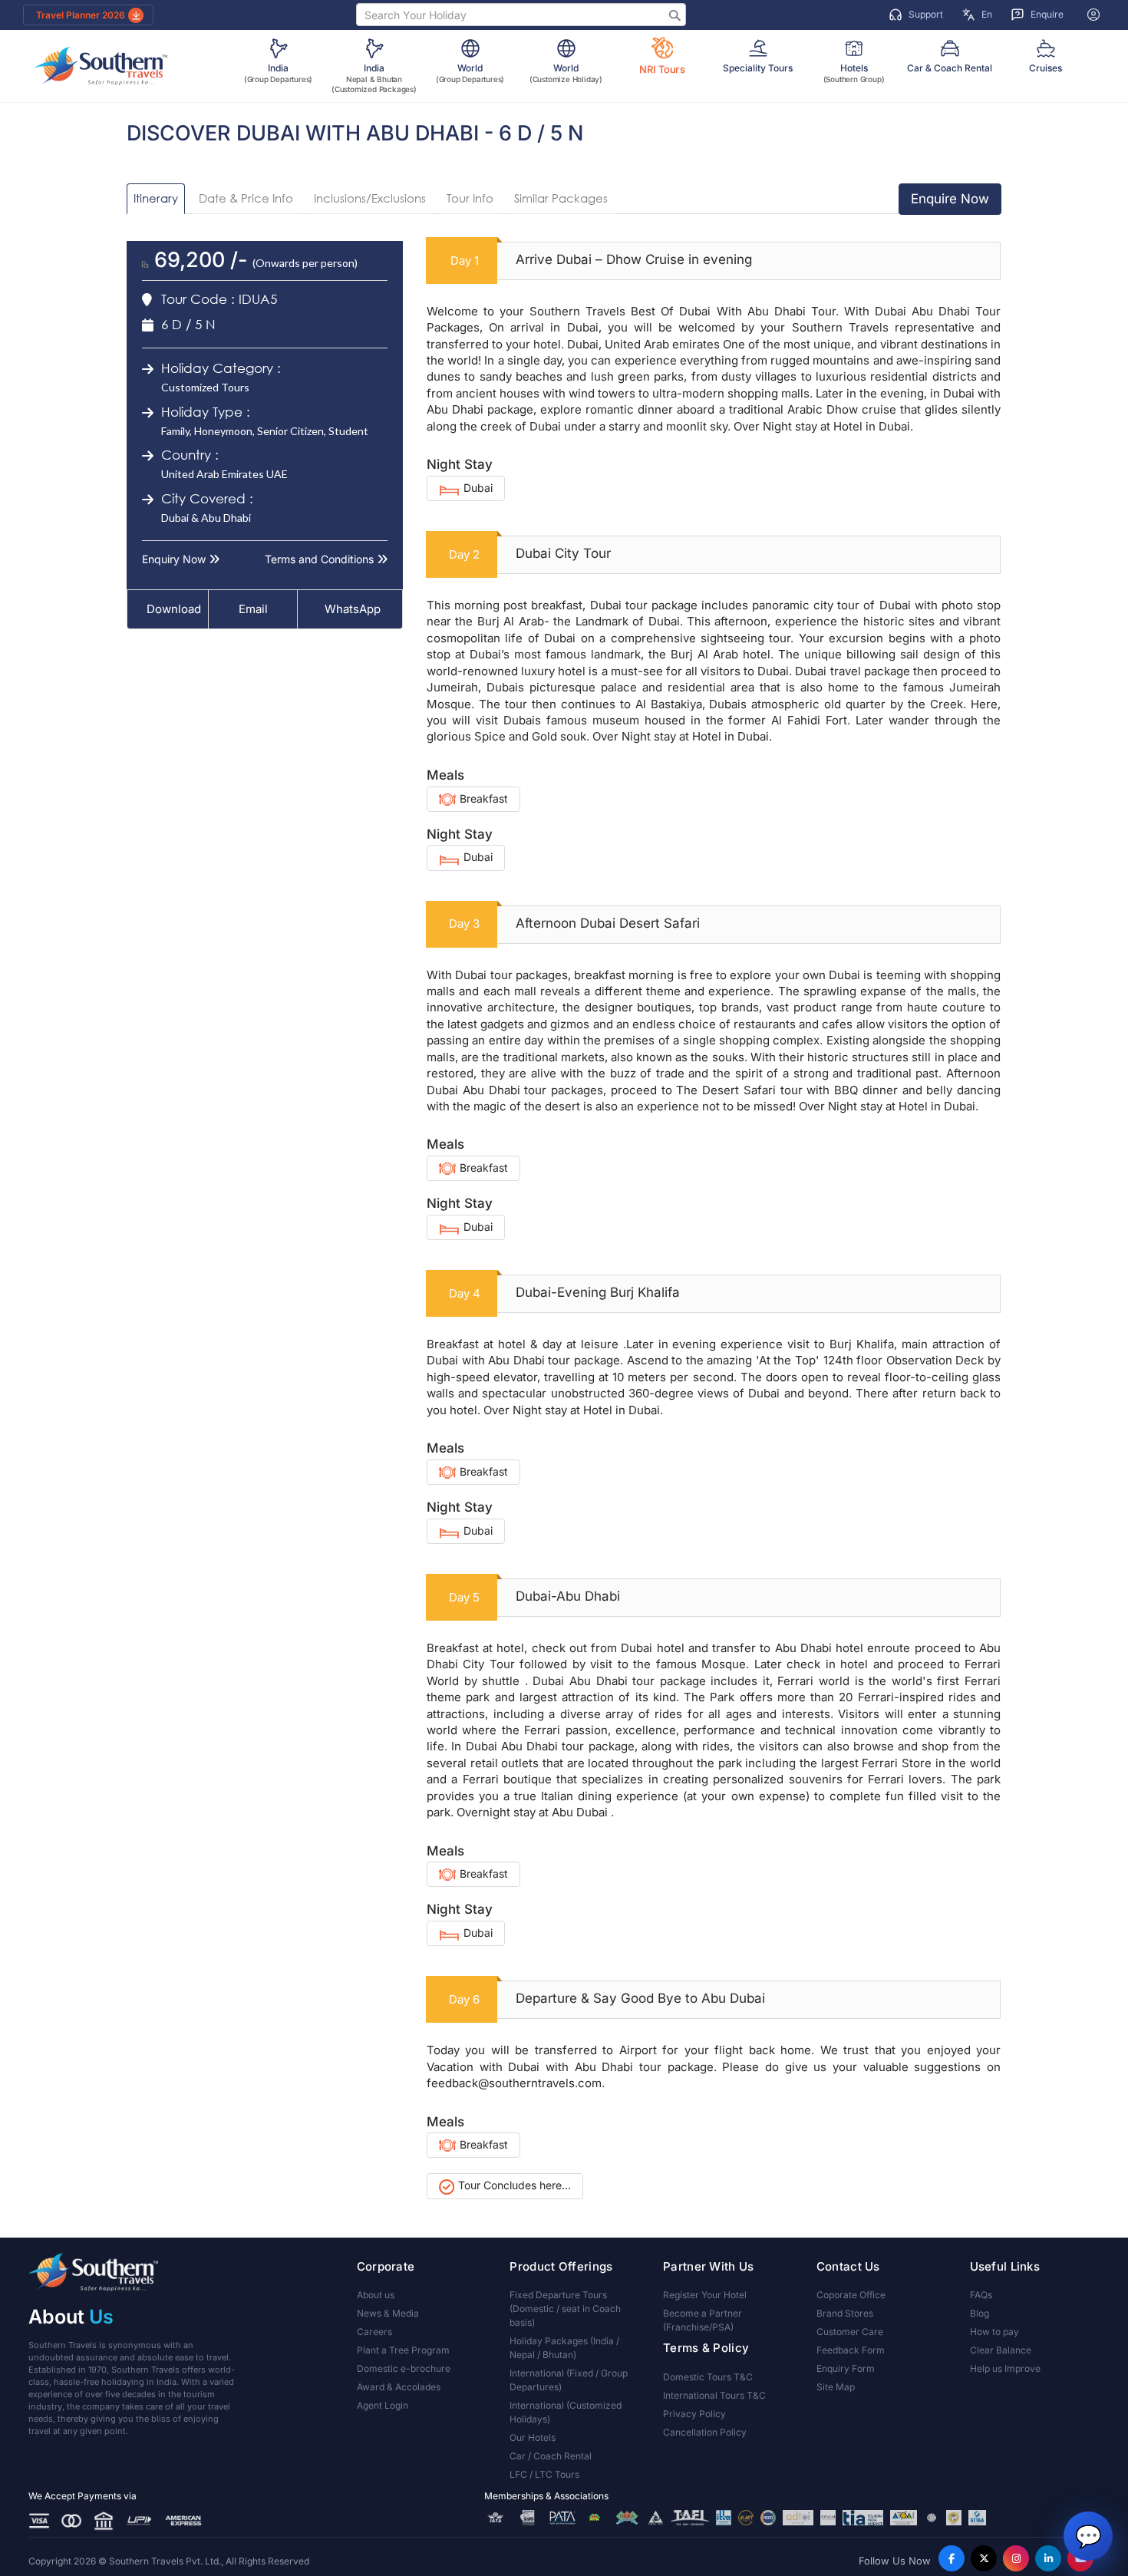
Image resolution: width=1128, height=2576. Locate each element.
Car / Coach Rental (551, 2456)
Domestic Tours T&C (708, 2377)
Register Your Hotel (705, 2295)
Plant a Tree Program (403, 2350)
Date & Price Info (246, 198)
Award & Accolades (399, 2387)
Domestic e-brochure (404, 2368)
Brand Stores (845, 2313)
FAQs (981, 2295)
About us (376, 2295)
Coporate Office (851, 2295)
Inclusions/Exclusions (370, 198)
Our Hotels (533, 2437)
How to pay (994, 2332)
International (569, 2380)
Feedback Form (851, 2350)
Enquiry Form (846, 2368)
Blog (980, 2313)
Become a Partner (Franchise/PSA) (703, 2320)
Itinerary (156, 198)
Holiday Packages (564, 2348)
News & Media (388, 2313)
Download (174, 609)
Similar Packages (561, 198)
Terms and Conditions (321, 559)
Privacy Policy (694, 2414)
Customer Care (850, 2332)
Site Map (836, 2387)
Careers (374, 2332)
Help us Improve (1005, 2368)
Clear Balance (1001, 2350)
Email (252, 609)
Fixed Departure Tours (565, 2309)
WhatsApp (353, 609)
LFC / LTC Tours (544, 2474)
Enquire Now (950, 199)
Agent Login (383, 2405)
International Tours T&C (714, 2395)
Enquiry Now (175, 559)
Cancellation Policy (705, 2432)
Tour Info (470, 198)
